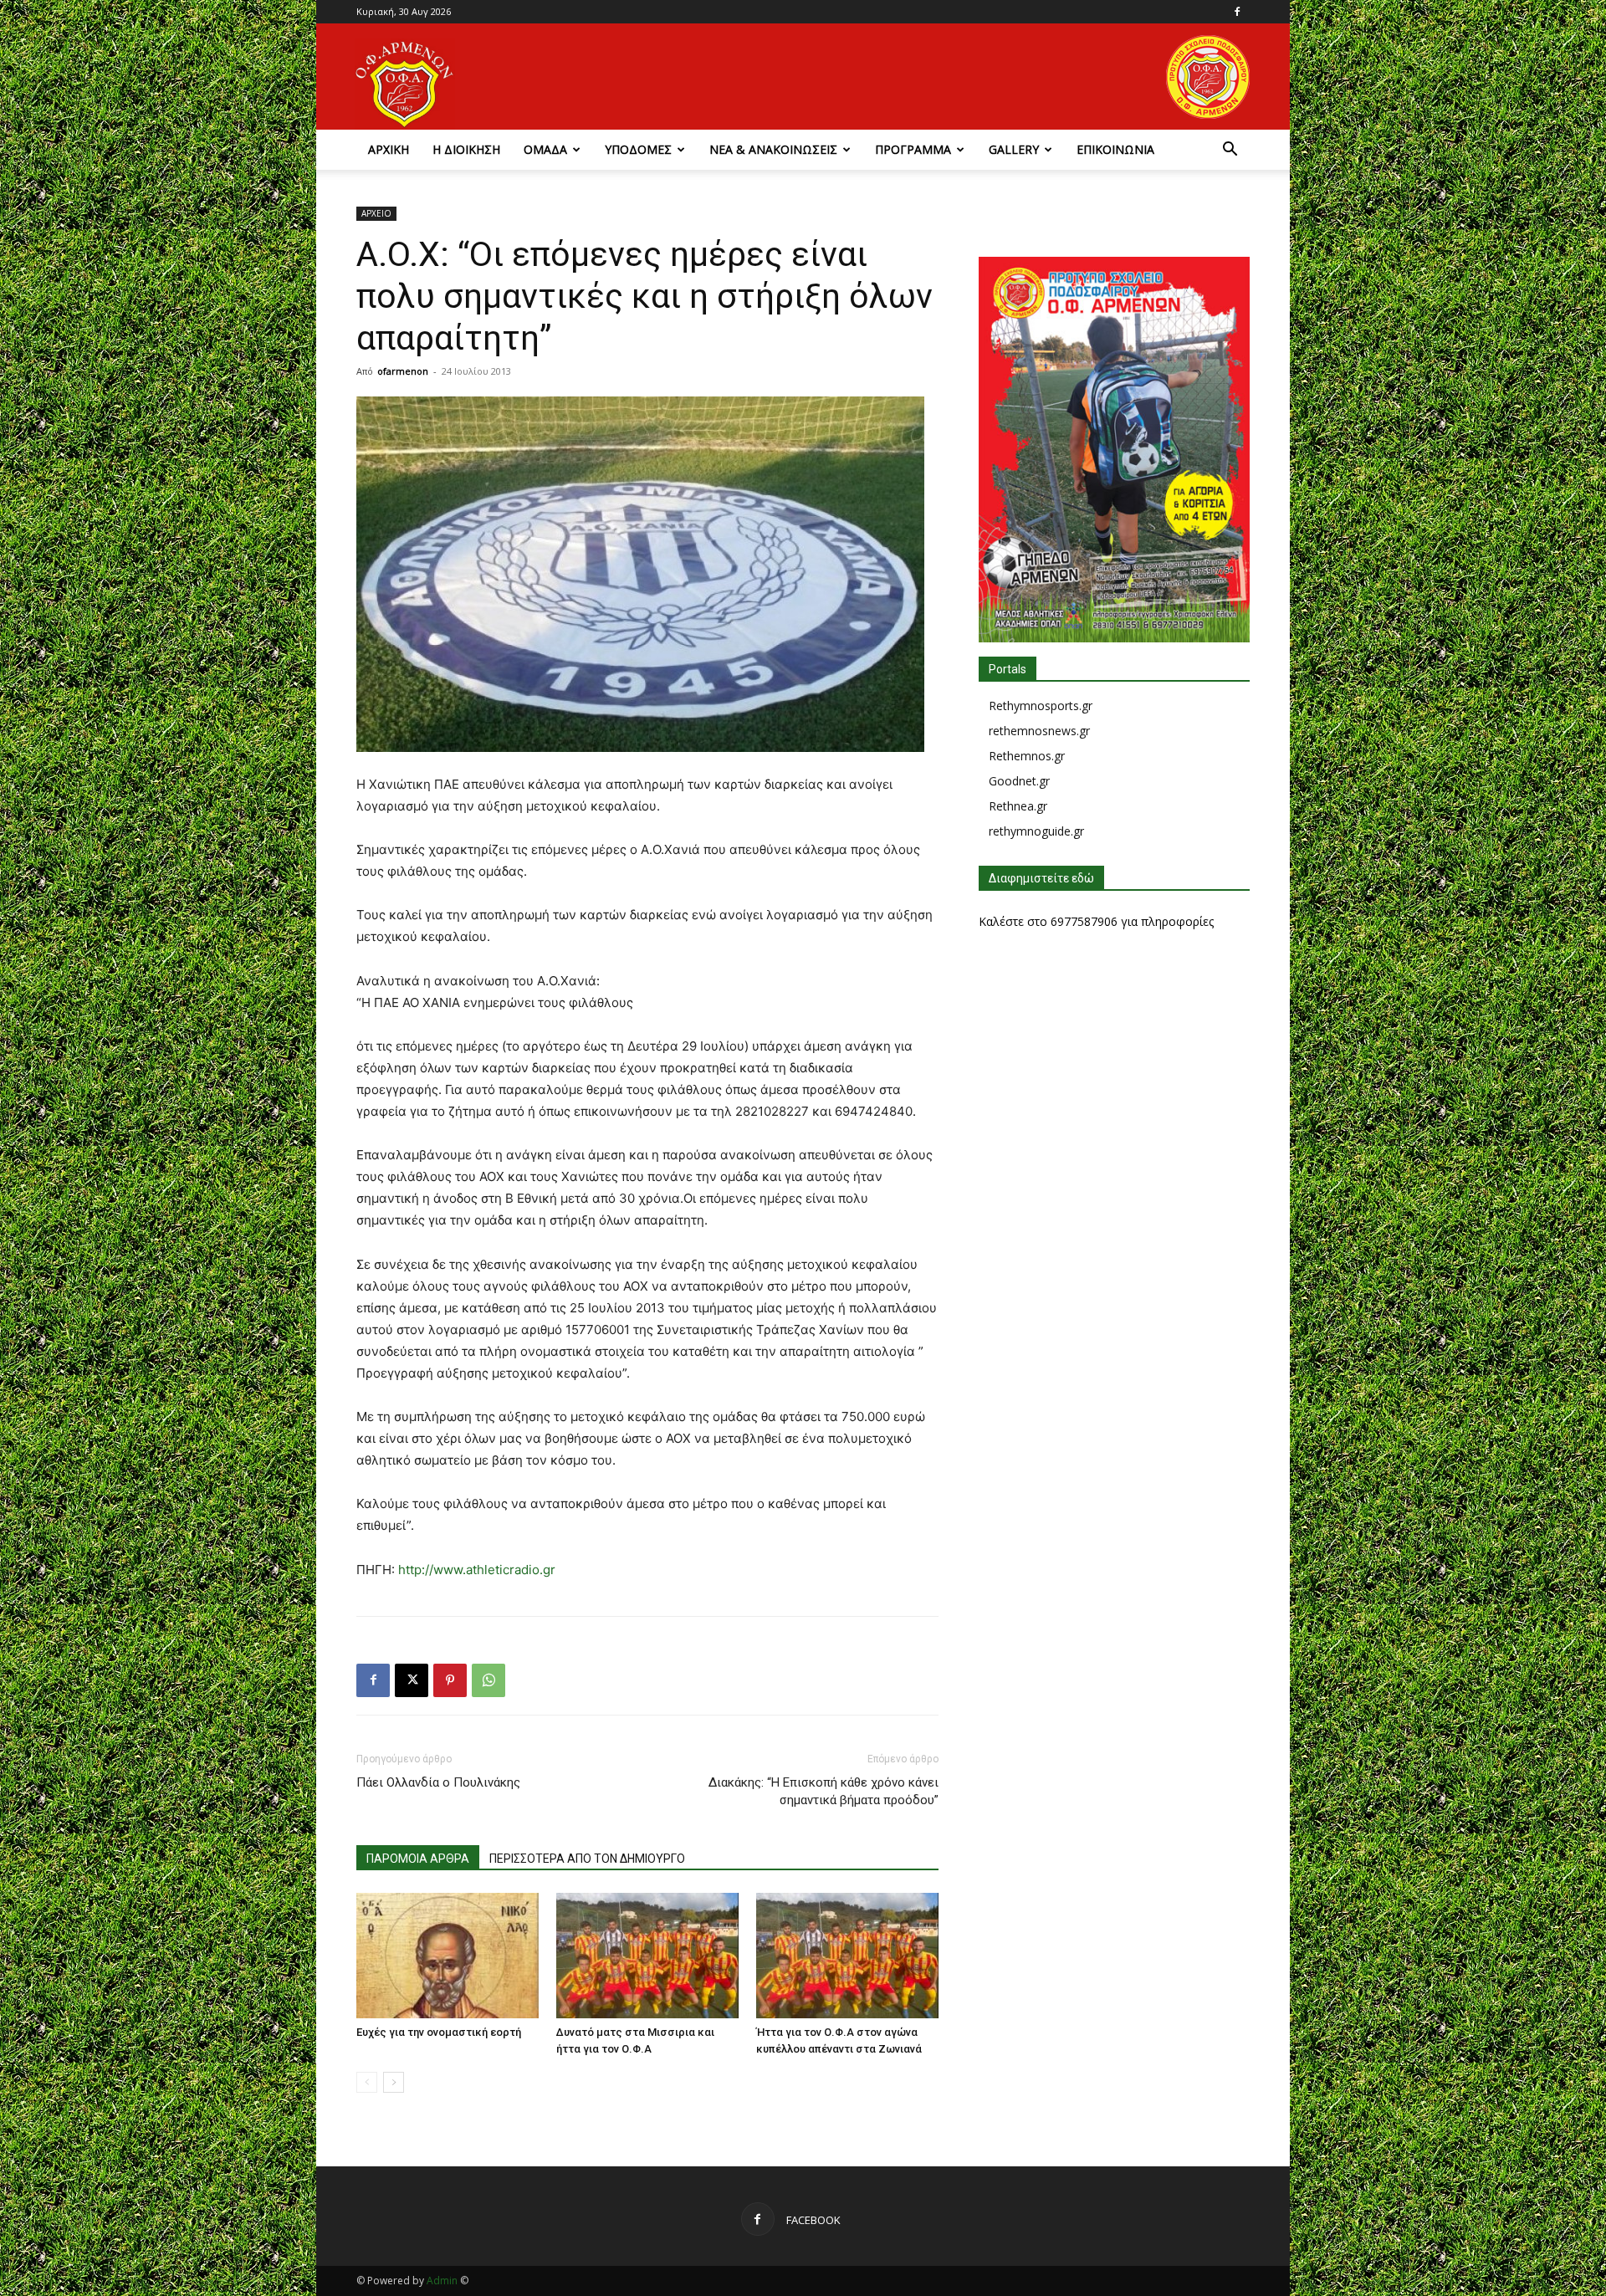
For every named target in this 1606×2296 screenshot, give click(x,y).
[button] (1230, 151)
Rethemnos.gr (1027, 756)
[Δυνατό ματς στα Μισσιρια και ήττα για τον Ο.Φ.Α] (647, 1956)
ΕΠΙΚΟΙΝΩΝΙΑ (1115, 149)
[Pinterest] (450, 1680)
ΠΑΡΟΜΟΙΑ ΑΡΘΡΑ (418, 1859)
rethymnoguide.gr (1036, 831)
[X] (412, 1680)
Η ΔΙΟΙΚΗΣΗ (466, 149)
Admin (442, 2281)
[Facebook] (1237, 12)
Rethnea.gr (1018, 806)
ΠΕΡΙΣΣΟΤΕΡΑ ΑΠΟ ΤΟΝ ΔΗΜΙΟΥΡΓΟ (587, 1859)
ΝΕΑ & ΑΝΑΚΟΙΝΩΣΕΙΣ (773, 149)
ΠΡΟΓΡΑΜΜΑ (913, 149)
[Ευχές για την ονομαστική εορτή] (448, 1956)
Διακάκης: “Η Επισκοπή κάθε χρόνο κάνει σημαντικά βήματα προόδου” (823, 1791)
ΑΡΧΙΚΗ (389, 149)
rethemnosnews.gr (1039, 731)
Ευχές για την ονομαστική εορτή (439, 2032)
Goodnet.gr (1019, 781)
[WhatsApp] (488, 1680)
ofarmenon (403, 371)
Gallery (1014, 149)
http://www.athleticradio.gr (477, 1570)
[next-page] (394, 2082)
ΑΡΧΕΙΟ (376, 213)
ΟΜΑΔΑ (545, 149)
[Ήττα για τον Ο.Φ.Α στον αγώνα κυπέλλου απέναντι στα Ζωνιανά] (847, 1956)
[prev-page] (367, 2082)
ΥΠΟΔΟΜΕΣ (638, 149)
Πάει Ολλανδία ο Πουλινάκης (438, 1782)
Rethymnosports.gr (1041, 706)
